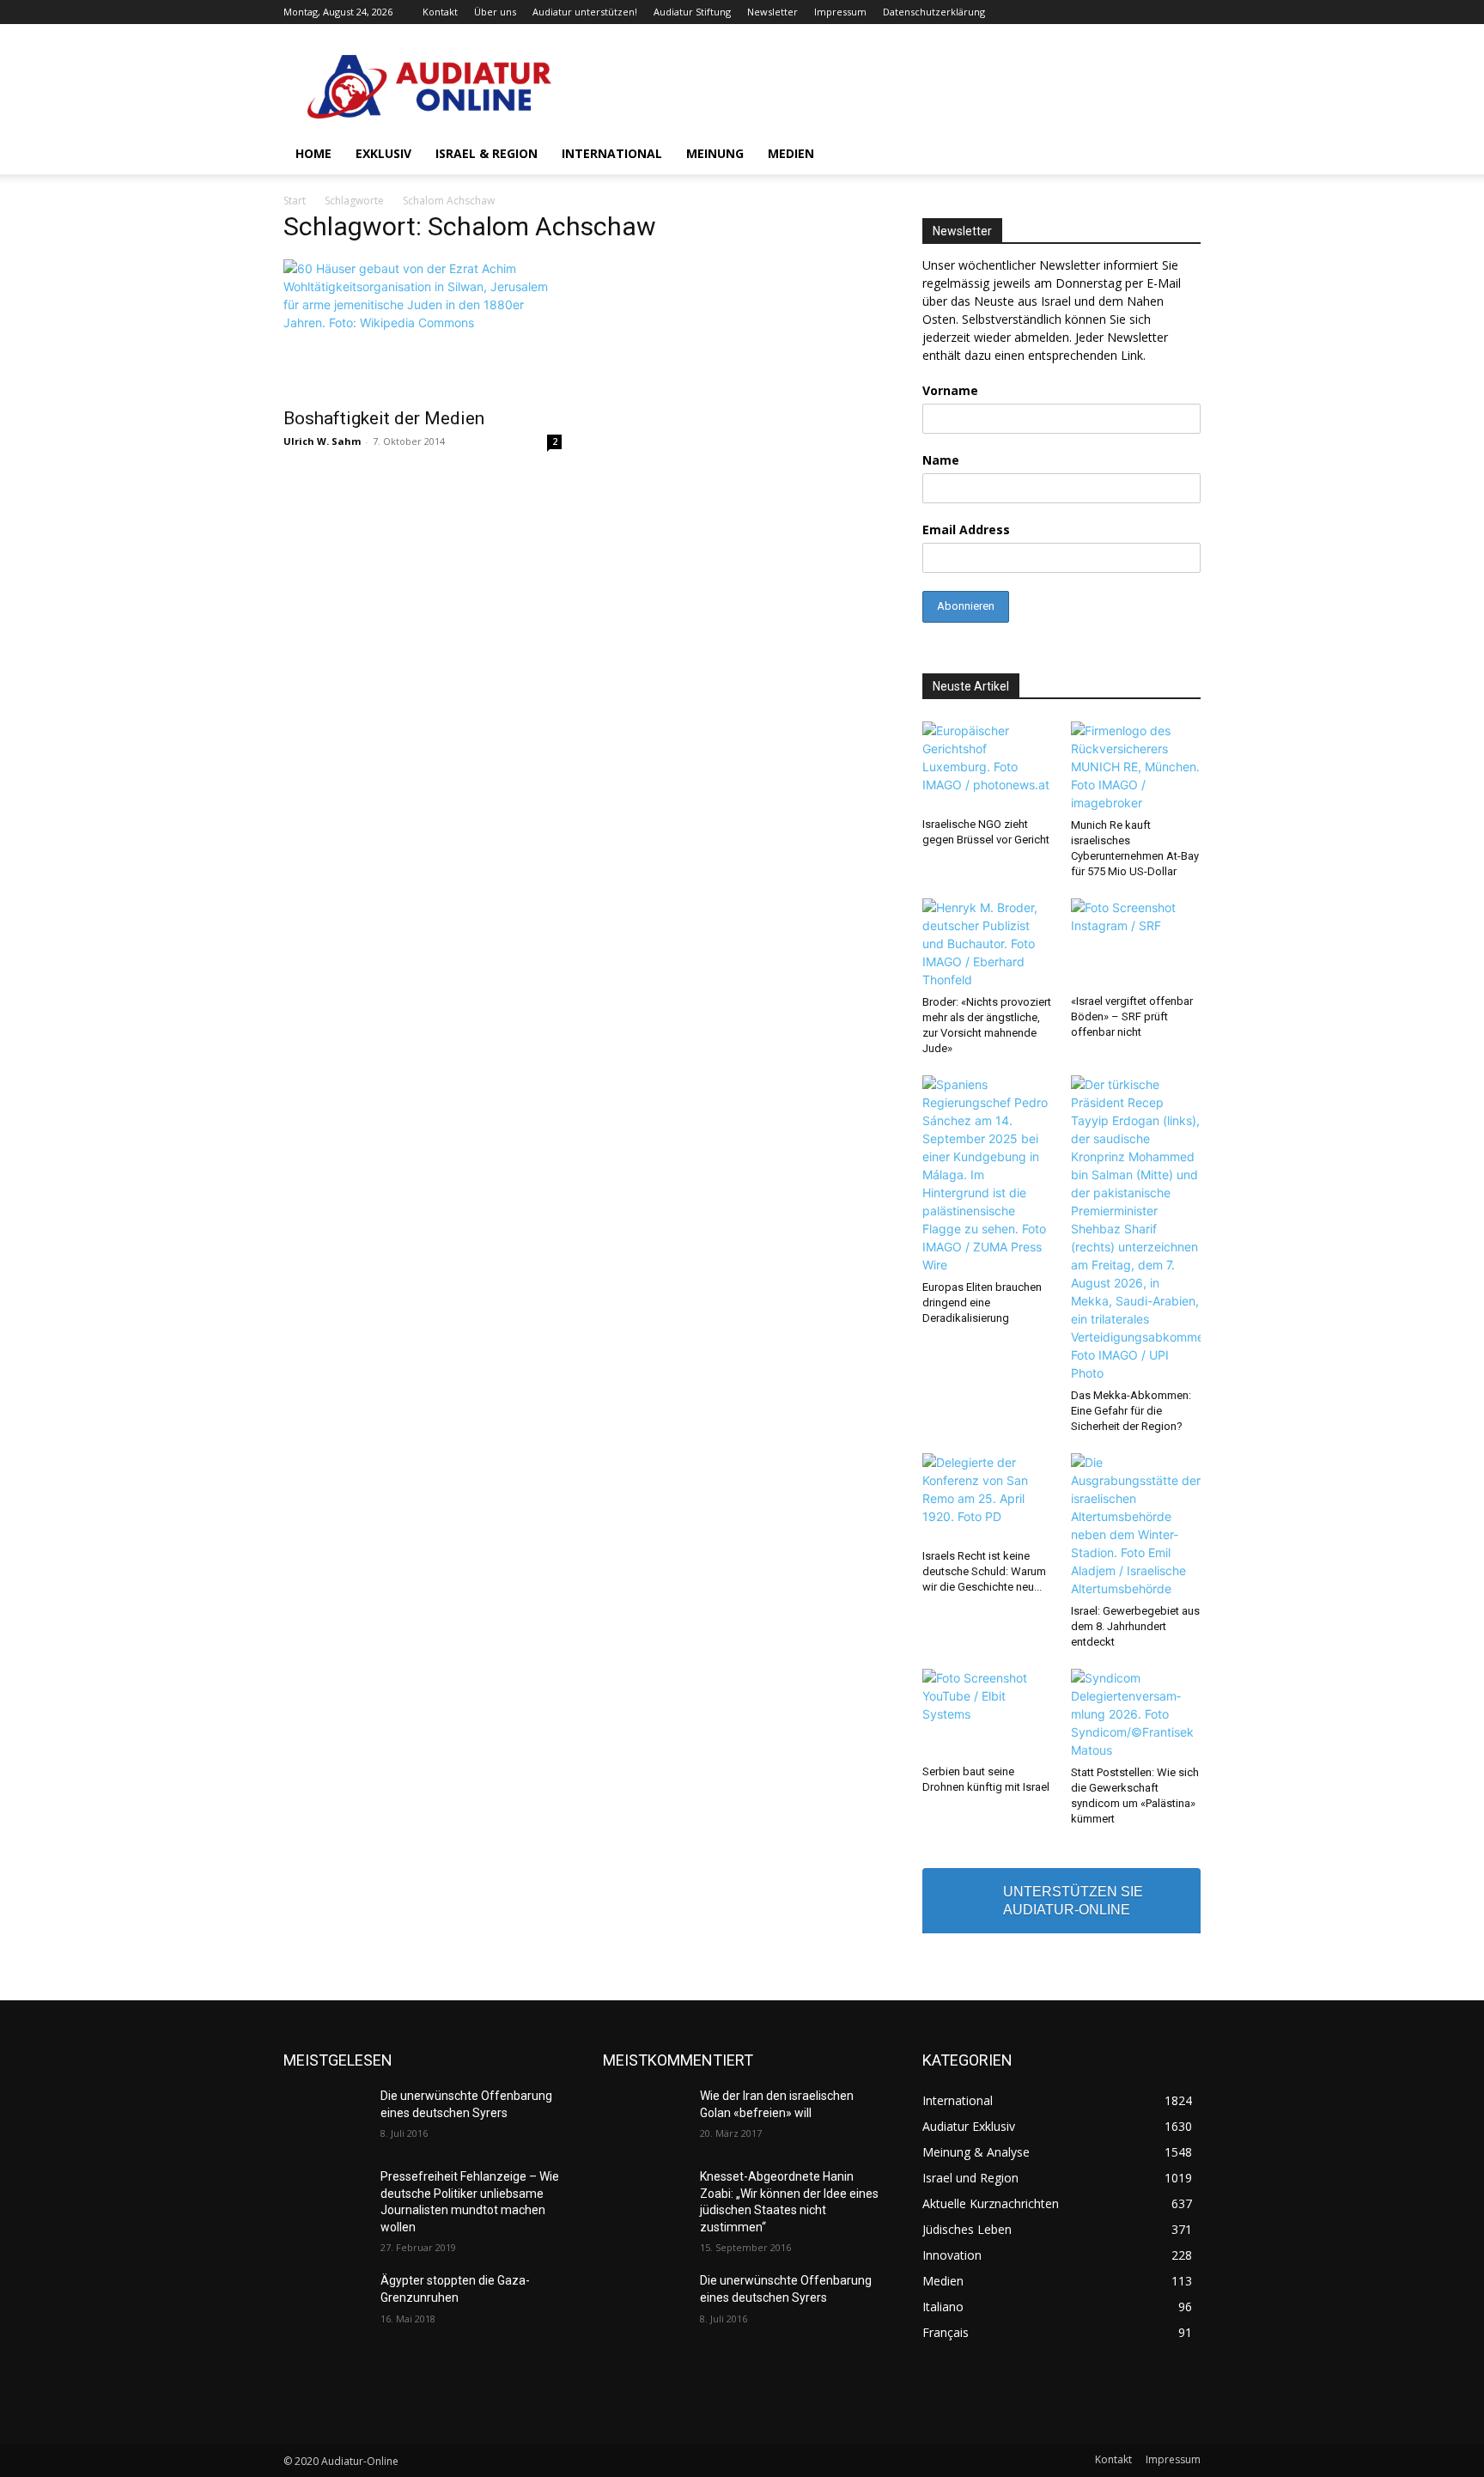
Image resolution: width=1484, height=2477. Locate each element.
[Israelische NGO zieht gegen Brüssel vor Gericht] (988, 766)
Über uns (495, 12)
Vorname (950, 390)
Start (295, 201)
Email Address (966, 529)
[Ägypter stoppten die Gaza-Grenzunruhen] (325, 2302)
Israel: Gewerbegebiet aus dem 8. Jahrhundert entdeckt (1135, 1626)
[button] (1180, 155)
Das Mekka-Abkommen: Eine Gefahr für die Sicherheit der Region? (1131, 1411)
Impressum (840, 12)
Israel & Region (487, 153)
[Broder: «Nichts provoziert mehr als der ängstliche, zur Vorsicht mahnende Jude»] (988, 943)
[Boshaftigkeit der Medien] (423, 328)
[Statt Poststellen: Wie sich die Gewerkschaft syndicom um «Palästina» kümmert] (1136, 1714)
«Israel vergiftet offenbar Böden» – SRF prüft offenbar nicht (1132, 1016)
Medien (791, 153)
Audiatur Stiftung (692, 12)
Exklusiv (383, 153)
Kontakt (440, 12)
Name (941, 460)
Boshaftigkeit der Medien (384, 418)
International (612, 153)
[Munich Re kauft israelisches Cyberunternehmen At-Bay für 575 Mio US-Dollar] (1136, 767)
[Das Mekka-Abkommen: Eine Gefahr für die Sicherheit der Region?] (1136, 1229)
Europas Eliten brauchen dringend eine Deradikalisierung (982, 1302)
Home (313, 153)
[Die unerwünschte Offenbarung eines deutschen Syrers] (325, 2117)
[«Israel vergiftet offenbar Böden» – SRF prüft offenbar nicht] (1136, 943)
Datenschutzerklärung (934, 12)
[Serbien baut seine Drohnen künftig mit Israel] (988, 1713)
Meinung (715, 153)
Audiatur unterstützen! (585, 12)
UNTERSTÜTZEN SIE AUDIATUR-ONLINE (1073, 1901)
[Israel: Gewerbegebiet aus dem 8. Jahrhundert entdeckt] (1136, 1525)
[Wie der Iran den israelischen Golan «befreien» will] (645, 2117)
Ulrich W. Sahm (322, 441)
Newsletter (772, 12)
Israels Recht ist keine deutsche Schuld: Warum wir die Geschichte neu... (984, 1571)
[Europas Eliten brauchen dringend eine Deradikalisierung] (988, 1175)
